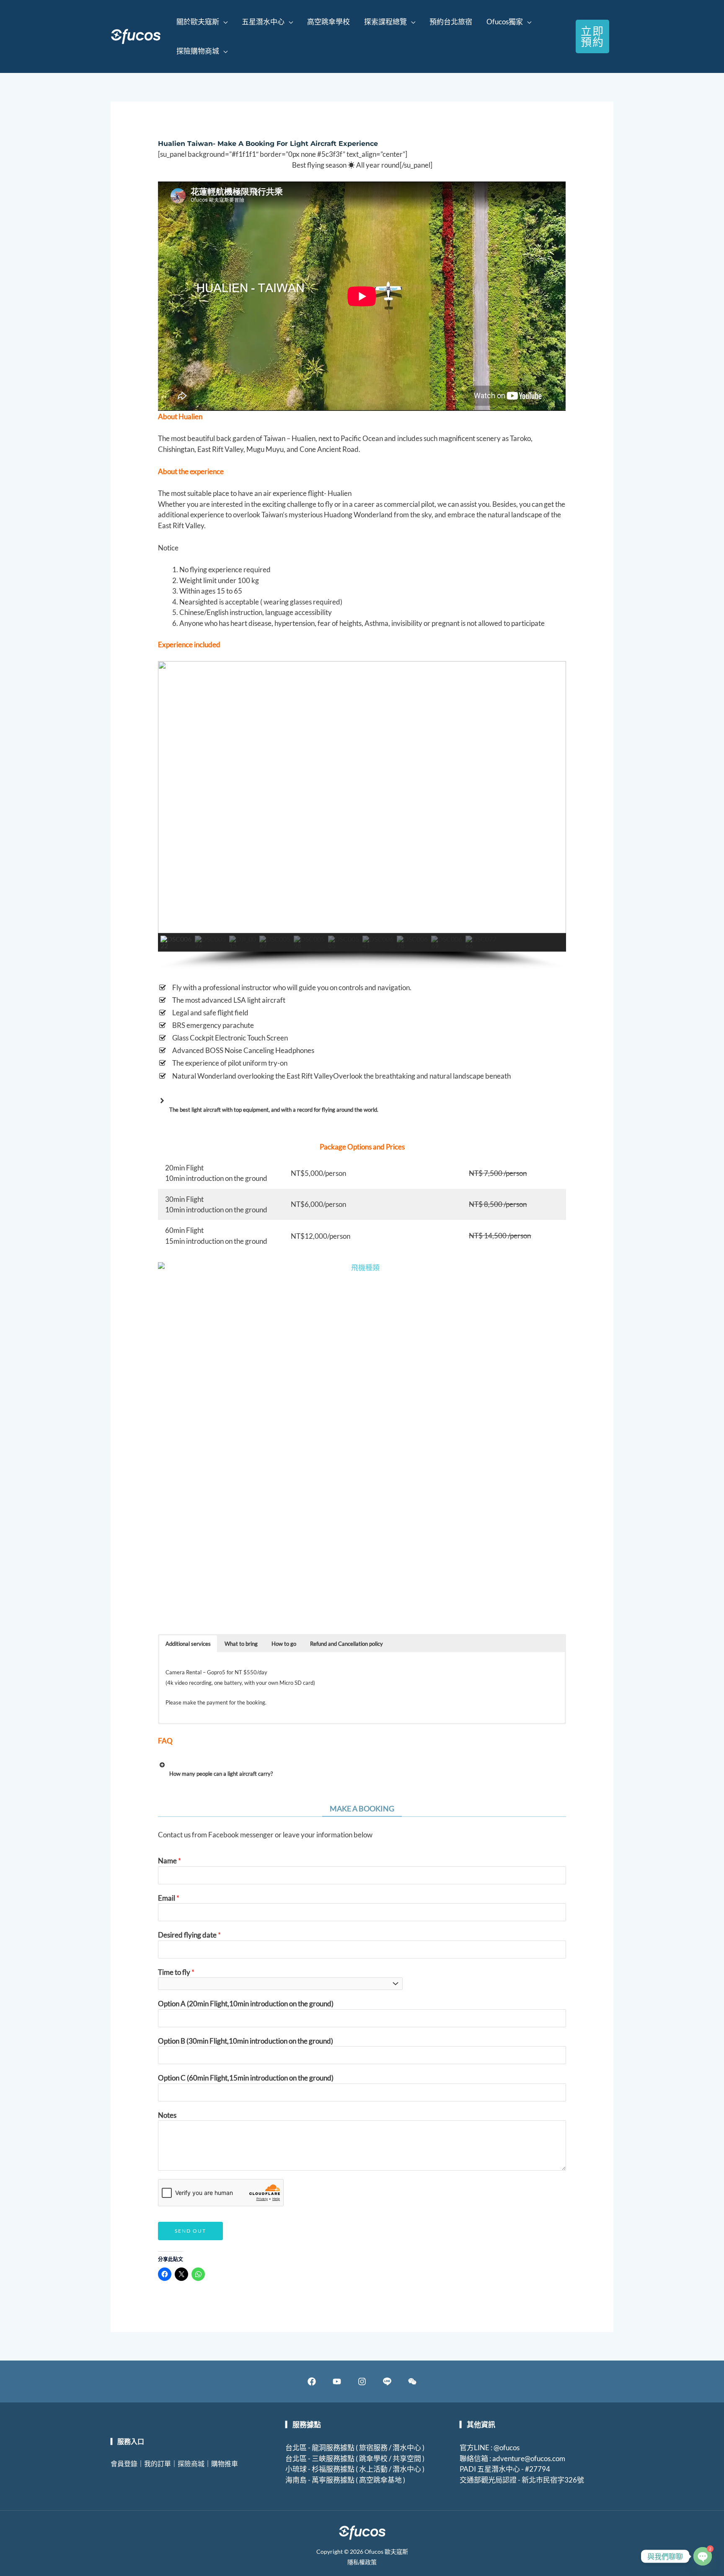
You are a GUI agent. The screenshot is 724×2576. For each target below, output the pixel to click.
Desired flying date (189, 1935)
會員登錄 (124, 2463)
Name (169, 1861)
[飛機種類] (362, 1442)
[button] (202, 22)
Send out (190, 2231)
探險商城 (191, 2463)
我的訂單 (158, 2463)
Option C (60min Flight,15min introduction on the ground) (246, 2078)
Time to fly (176, 1972)
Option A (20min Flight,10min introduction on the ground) (246, 2004)
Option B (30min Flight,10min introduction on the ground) (246, 2041)
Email (169, 1898)
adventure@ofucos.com (529, 2458)
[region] (362, 815)
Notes (167, 2115)
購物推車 (225, 2463)
